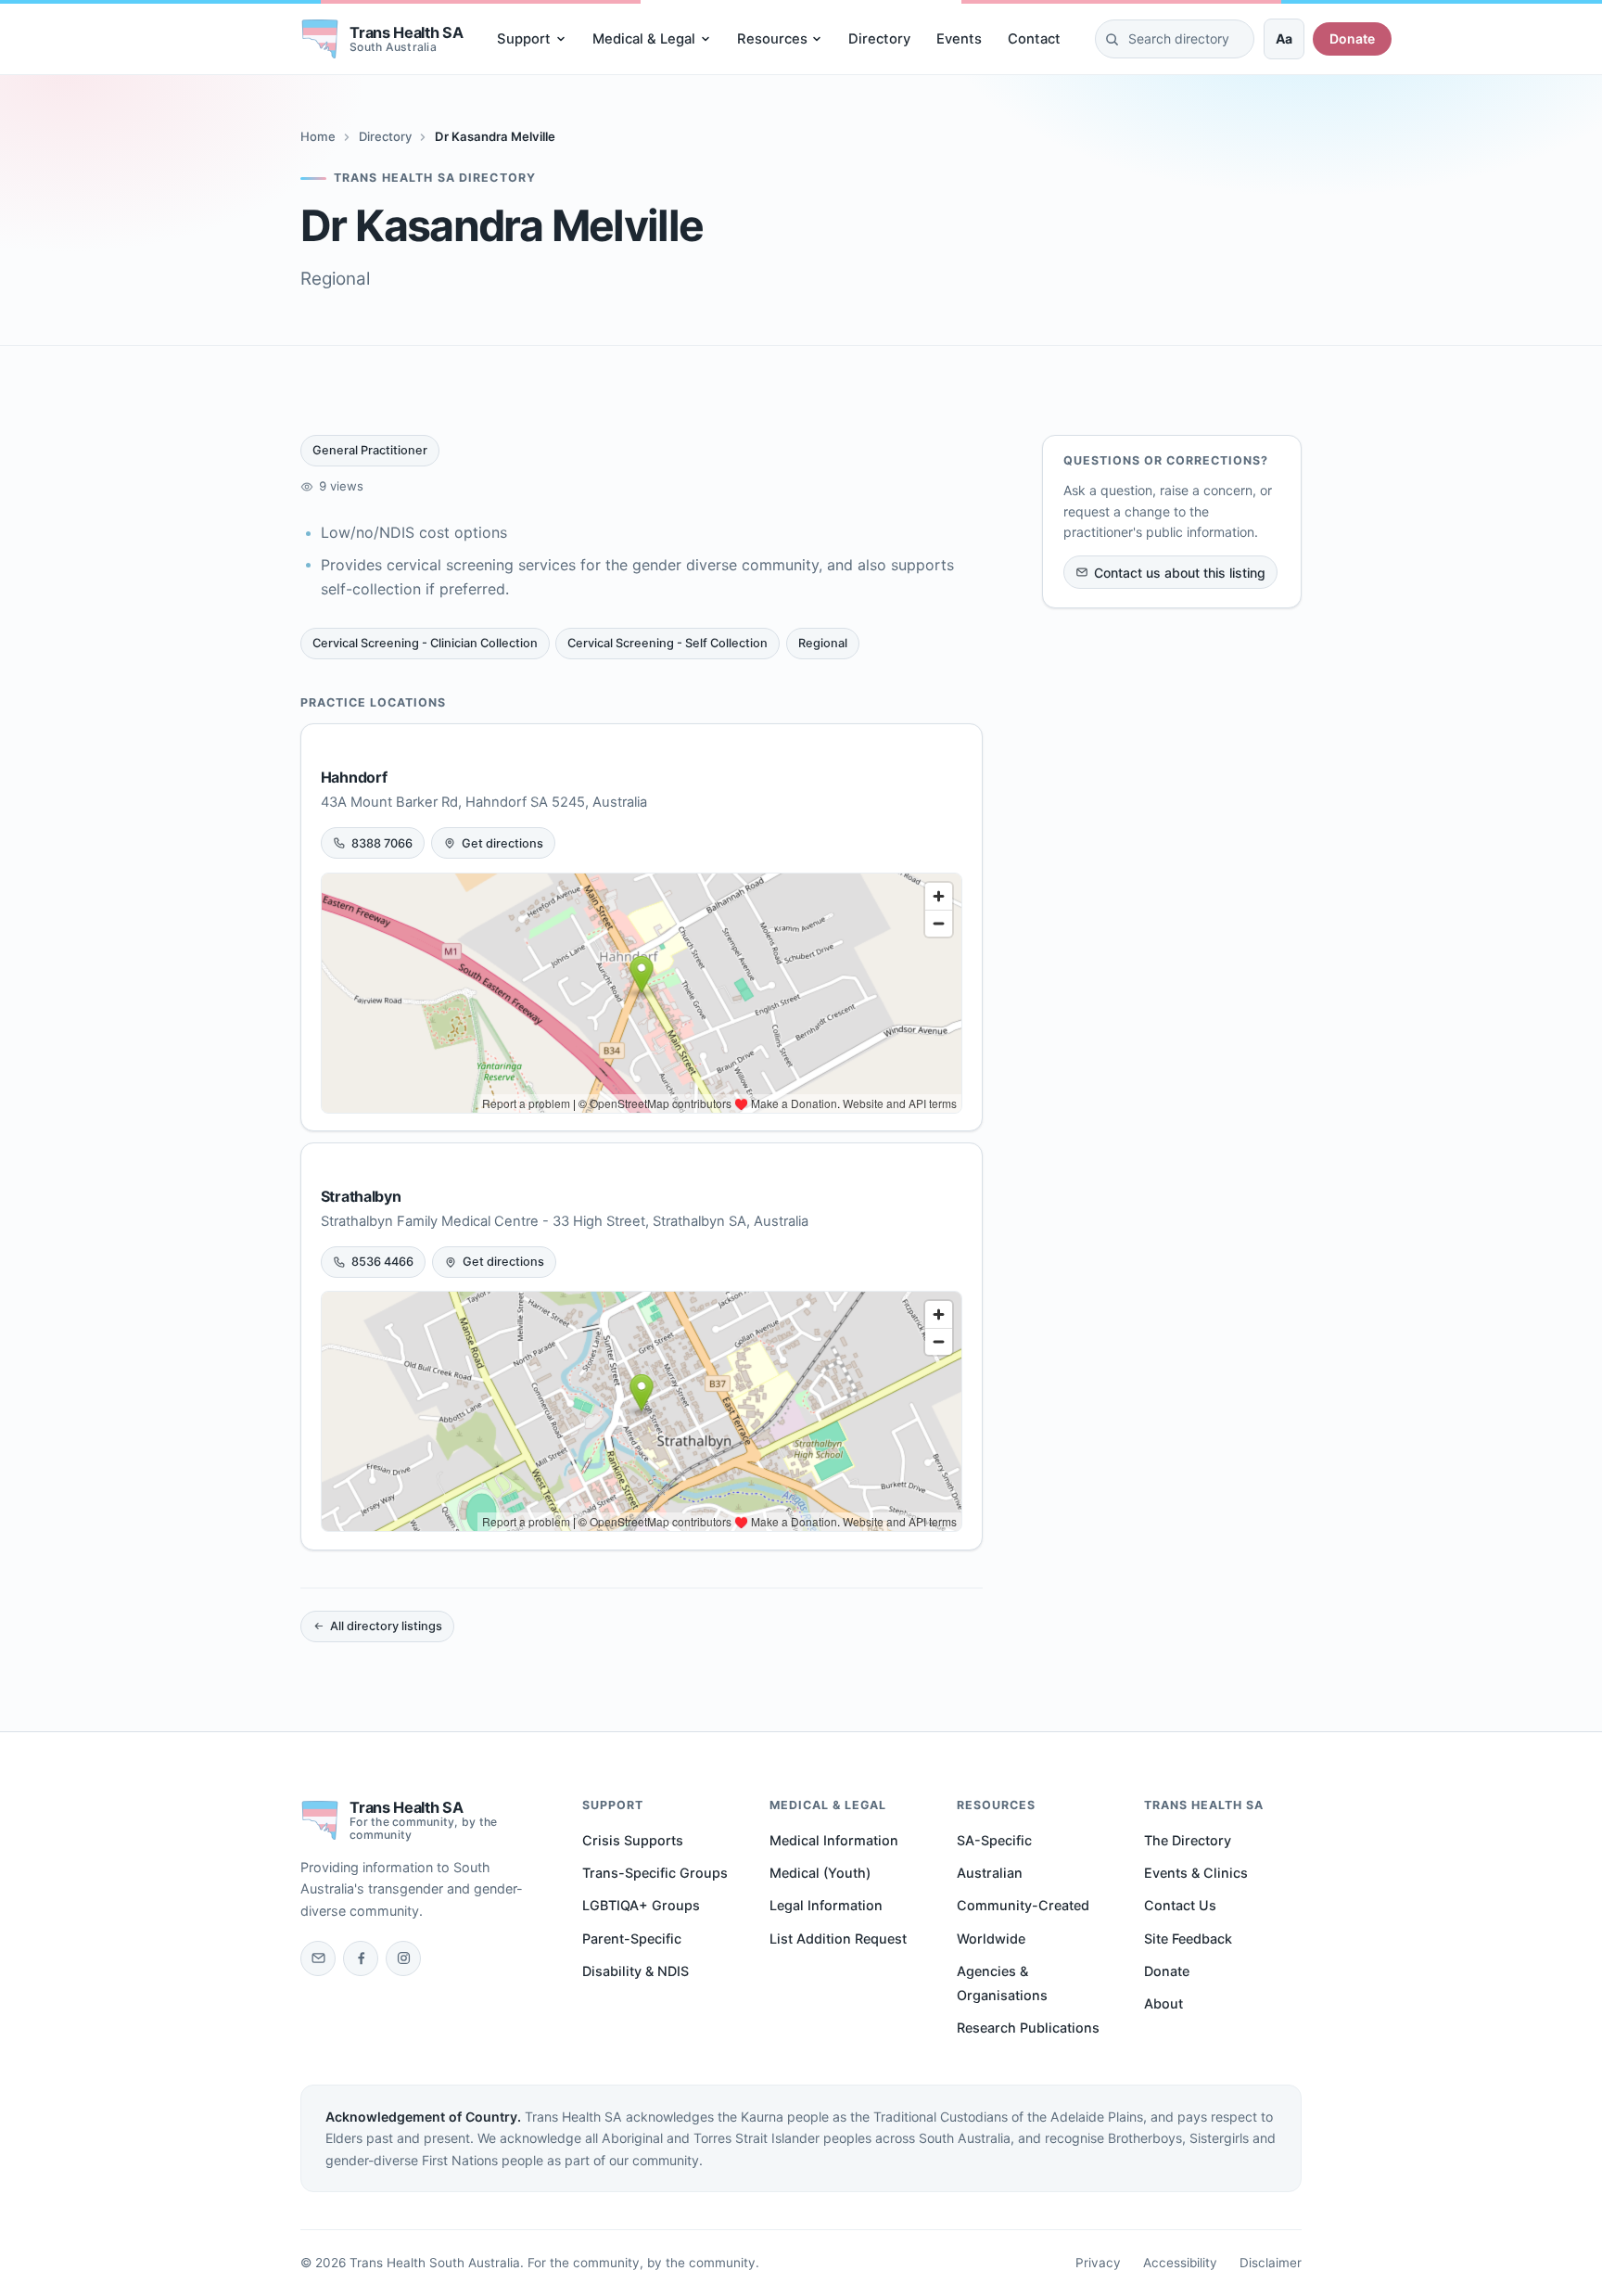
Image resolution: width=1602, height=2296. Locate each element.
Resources (772, 39)
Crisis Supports (633, 1840)
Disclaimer (1271, 2263)
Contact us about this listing (1180, 573)
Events (959, 39)
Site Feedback (1188, 1939)
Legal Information (826, 1905)
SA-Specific (994, 1840)
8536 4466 (382, 1262)
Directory (879, 39)
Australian (990, 1873)
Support (524, 39)
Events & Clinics (1196, 1873)
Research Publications (1028, 2028)
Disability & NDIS (636, 1971)
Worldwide (991, 1939)
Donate (1352, 38)
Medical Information (834, 1840)
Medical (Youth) (820, 1873)
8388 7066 (382, 843)
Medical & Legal (644, 39)
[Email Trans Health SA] (318, 1958)
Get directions (502, 843)
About (1163, 2003)
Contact (1034, 39)
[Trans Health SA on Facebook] (361, 1958)
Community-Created (1023, 1905)
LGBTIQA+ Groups (641, 1905)
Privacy (1098, 2263)
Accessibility (1180, 2263)
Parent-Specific (632, 1939)
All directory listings (386, 1626)
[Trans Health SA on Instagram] (403, 1958)
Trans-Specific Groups (655, 1873)
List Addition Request (838, 1939)
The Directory (1188, 1840)
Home (318, 136)
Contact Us (1180, 1905)
